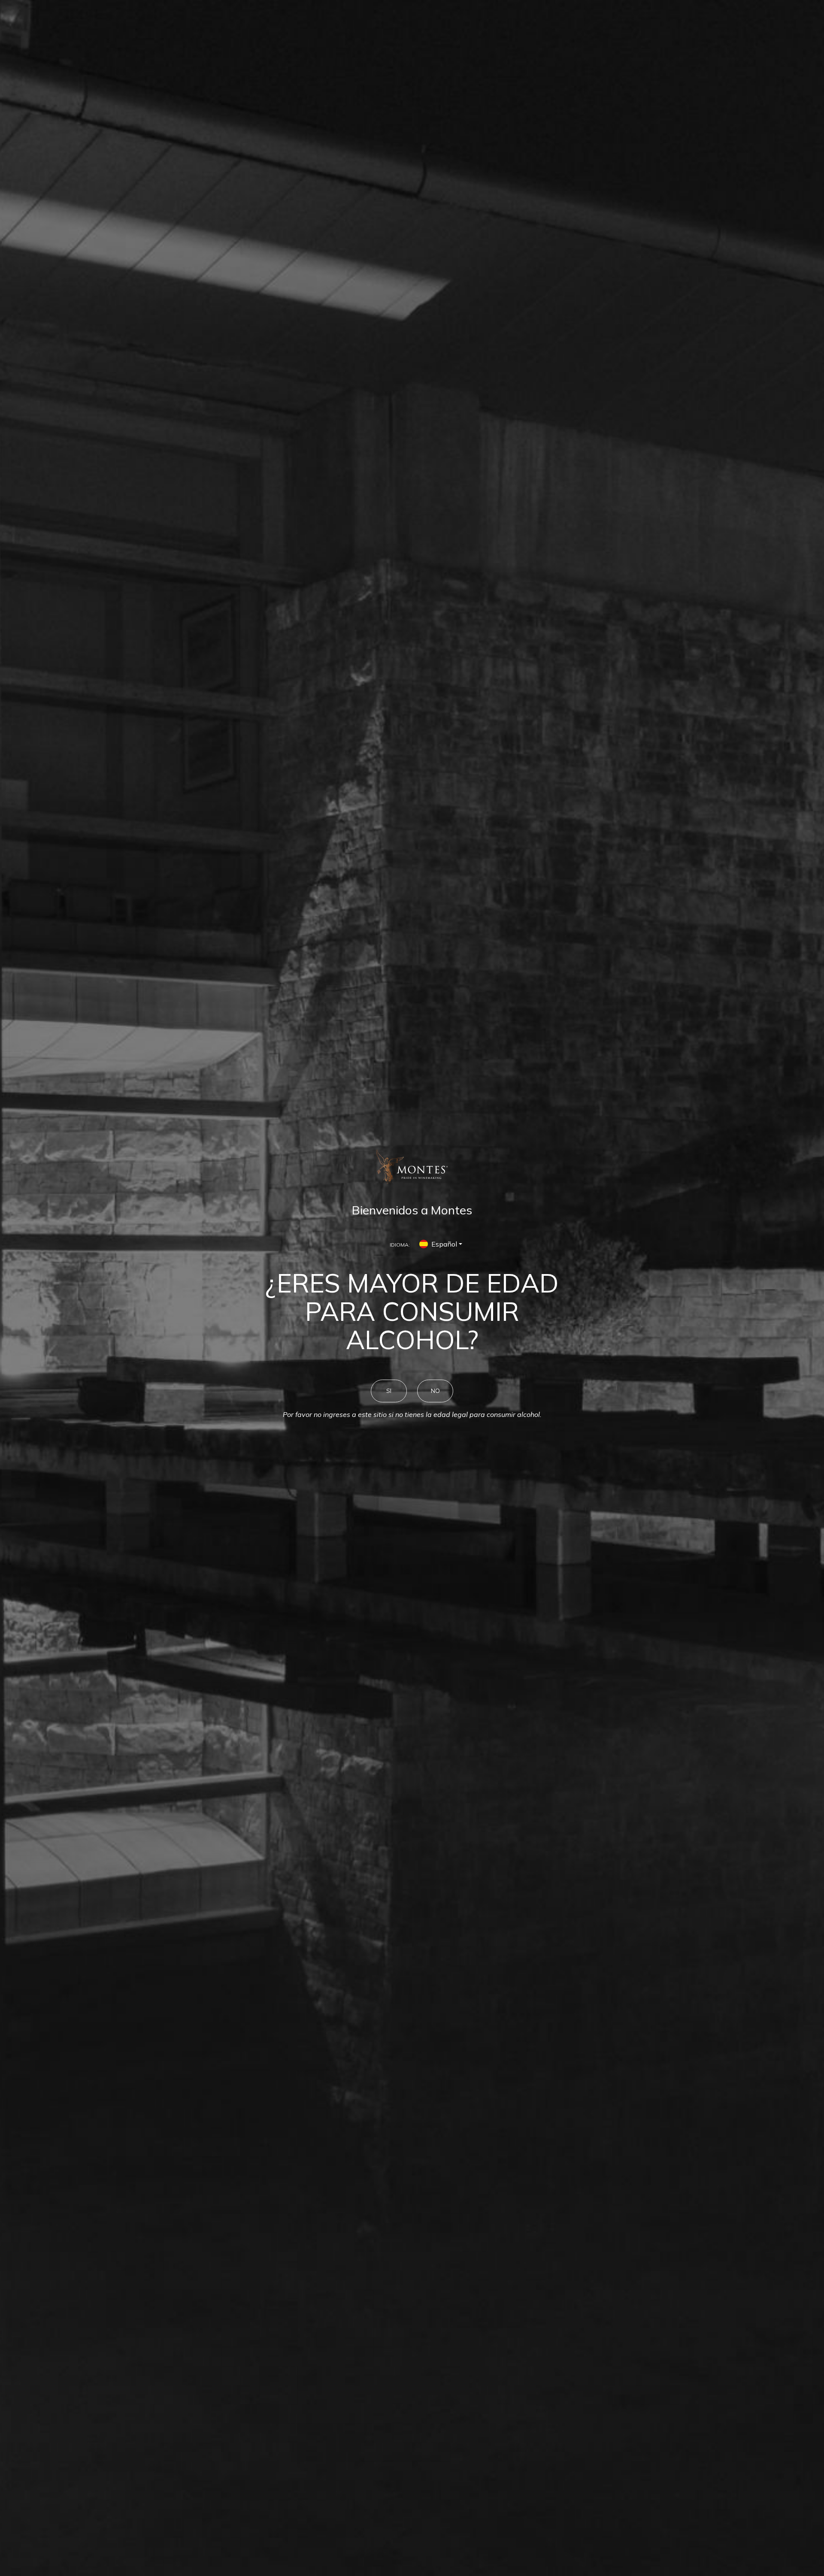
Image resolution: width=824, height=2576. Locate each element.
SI (389, 1391)
